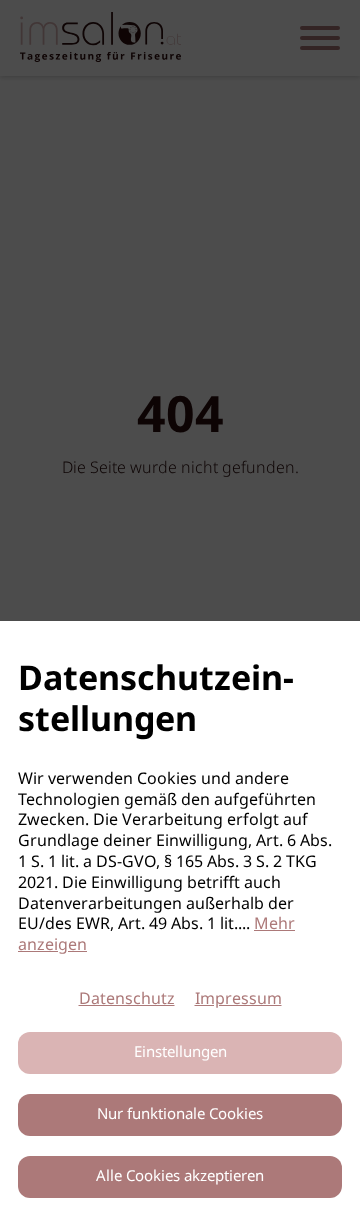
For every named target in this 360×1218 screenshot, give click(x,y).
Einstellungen (180, 1053)
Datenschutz (127, 999)
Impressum (238, 999)
